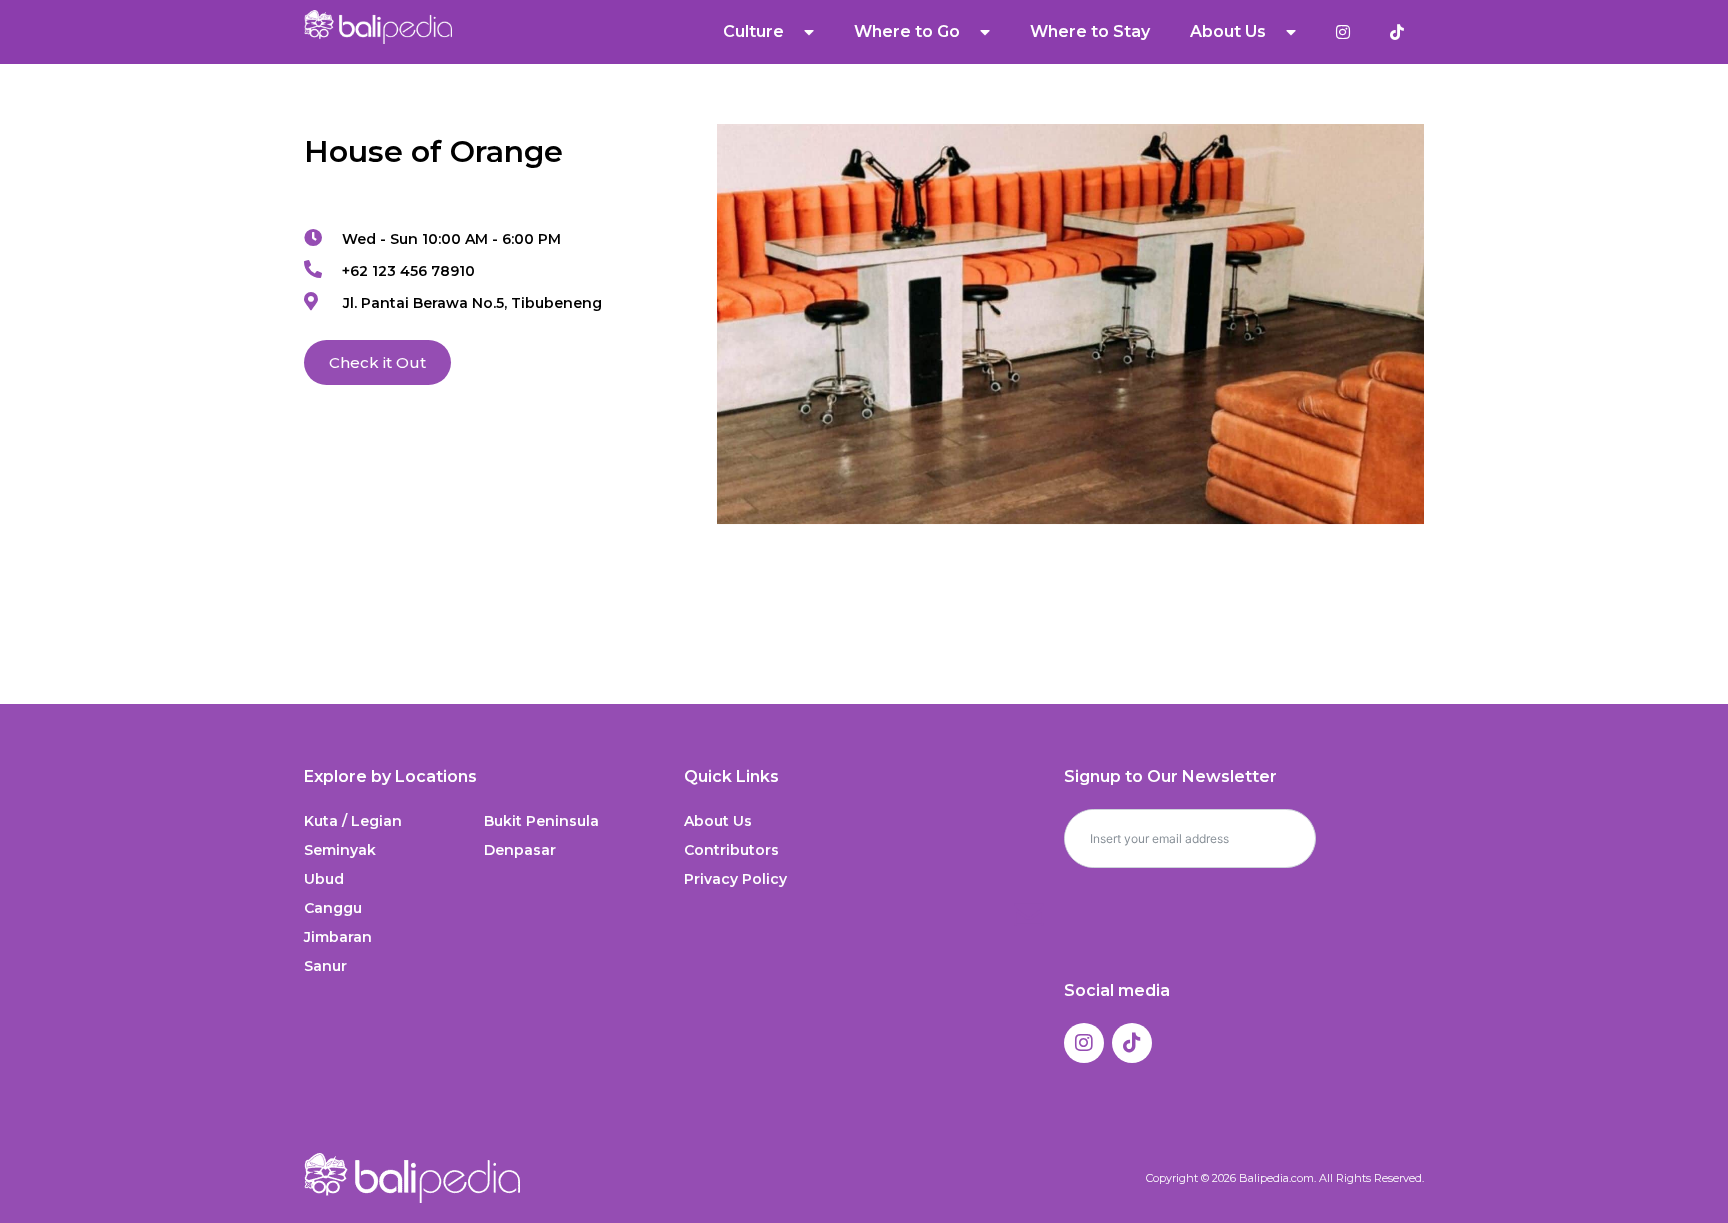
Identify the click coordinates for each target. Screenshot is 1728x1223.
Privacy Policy (735, 879)
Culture (753, 31)
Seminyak (340, 850)
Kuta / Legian (353, 821)
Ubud (324, 879)
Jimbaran (338, 937)
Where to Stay (1090, 31)
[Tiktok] (1132, 1043)
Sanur (325, 966)
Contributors (731, 850)
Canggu (333, 908)
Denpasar (520, 850)
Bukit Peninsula (541, 821)
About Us (718, 821)
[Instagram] (1084, 1043)
